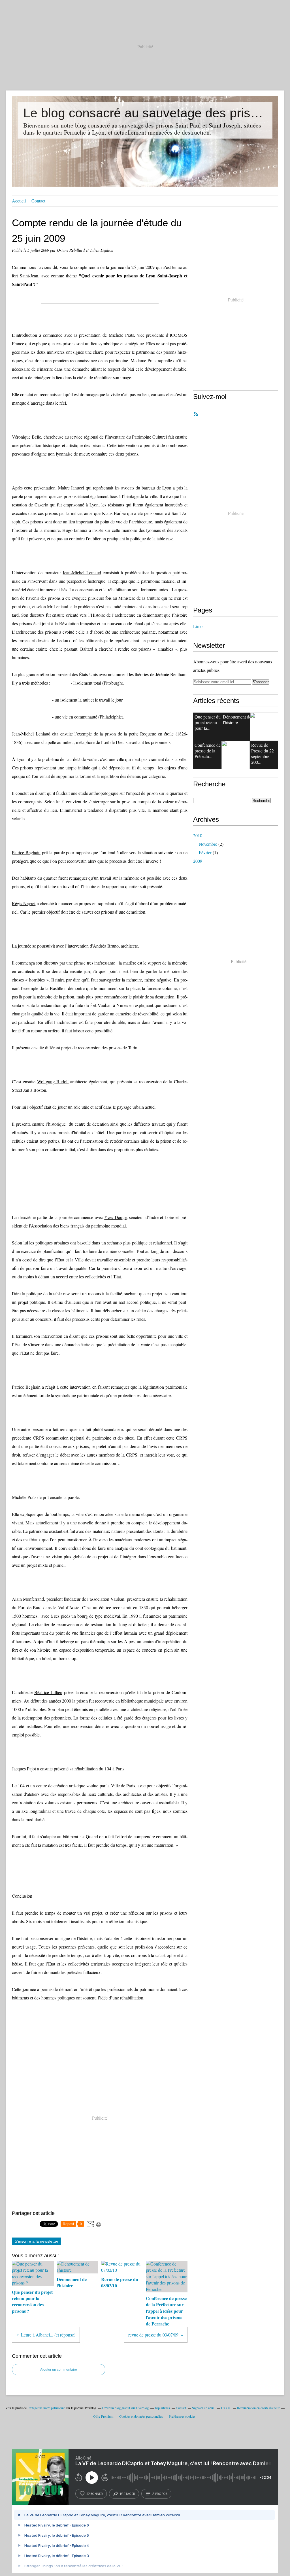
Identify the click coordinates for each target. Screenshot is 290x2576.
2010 (198, 835)
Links (198, 626)
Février (205, 852)
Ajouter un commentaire (59, 2370)
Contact (38, 201)
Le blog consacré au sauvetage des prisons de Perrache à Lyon (145, 113)
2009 (198, 861)
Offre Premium (103, 2416)
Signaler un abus (204, 2408)
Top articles (162, 2408)
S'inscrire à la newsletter (37, 2241)
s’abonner (95, 2494)
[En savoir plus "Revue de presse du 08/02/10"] (264, 727)
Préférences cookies (182, 2416)
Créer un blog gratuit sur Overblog (125, 2408)
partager (128, 2494)
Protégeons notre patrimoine (46, 2408)
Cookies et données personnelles (141, 2416)
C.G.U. (226, 2408)
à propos (160, 2494)
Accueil (19, 201)
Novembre (208, 844)
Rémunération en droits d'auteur (258, 2408)
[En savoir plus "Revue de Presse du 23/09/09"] (236, 755)
